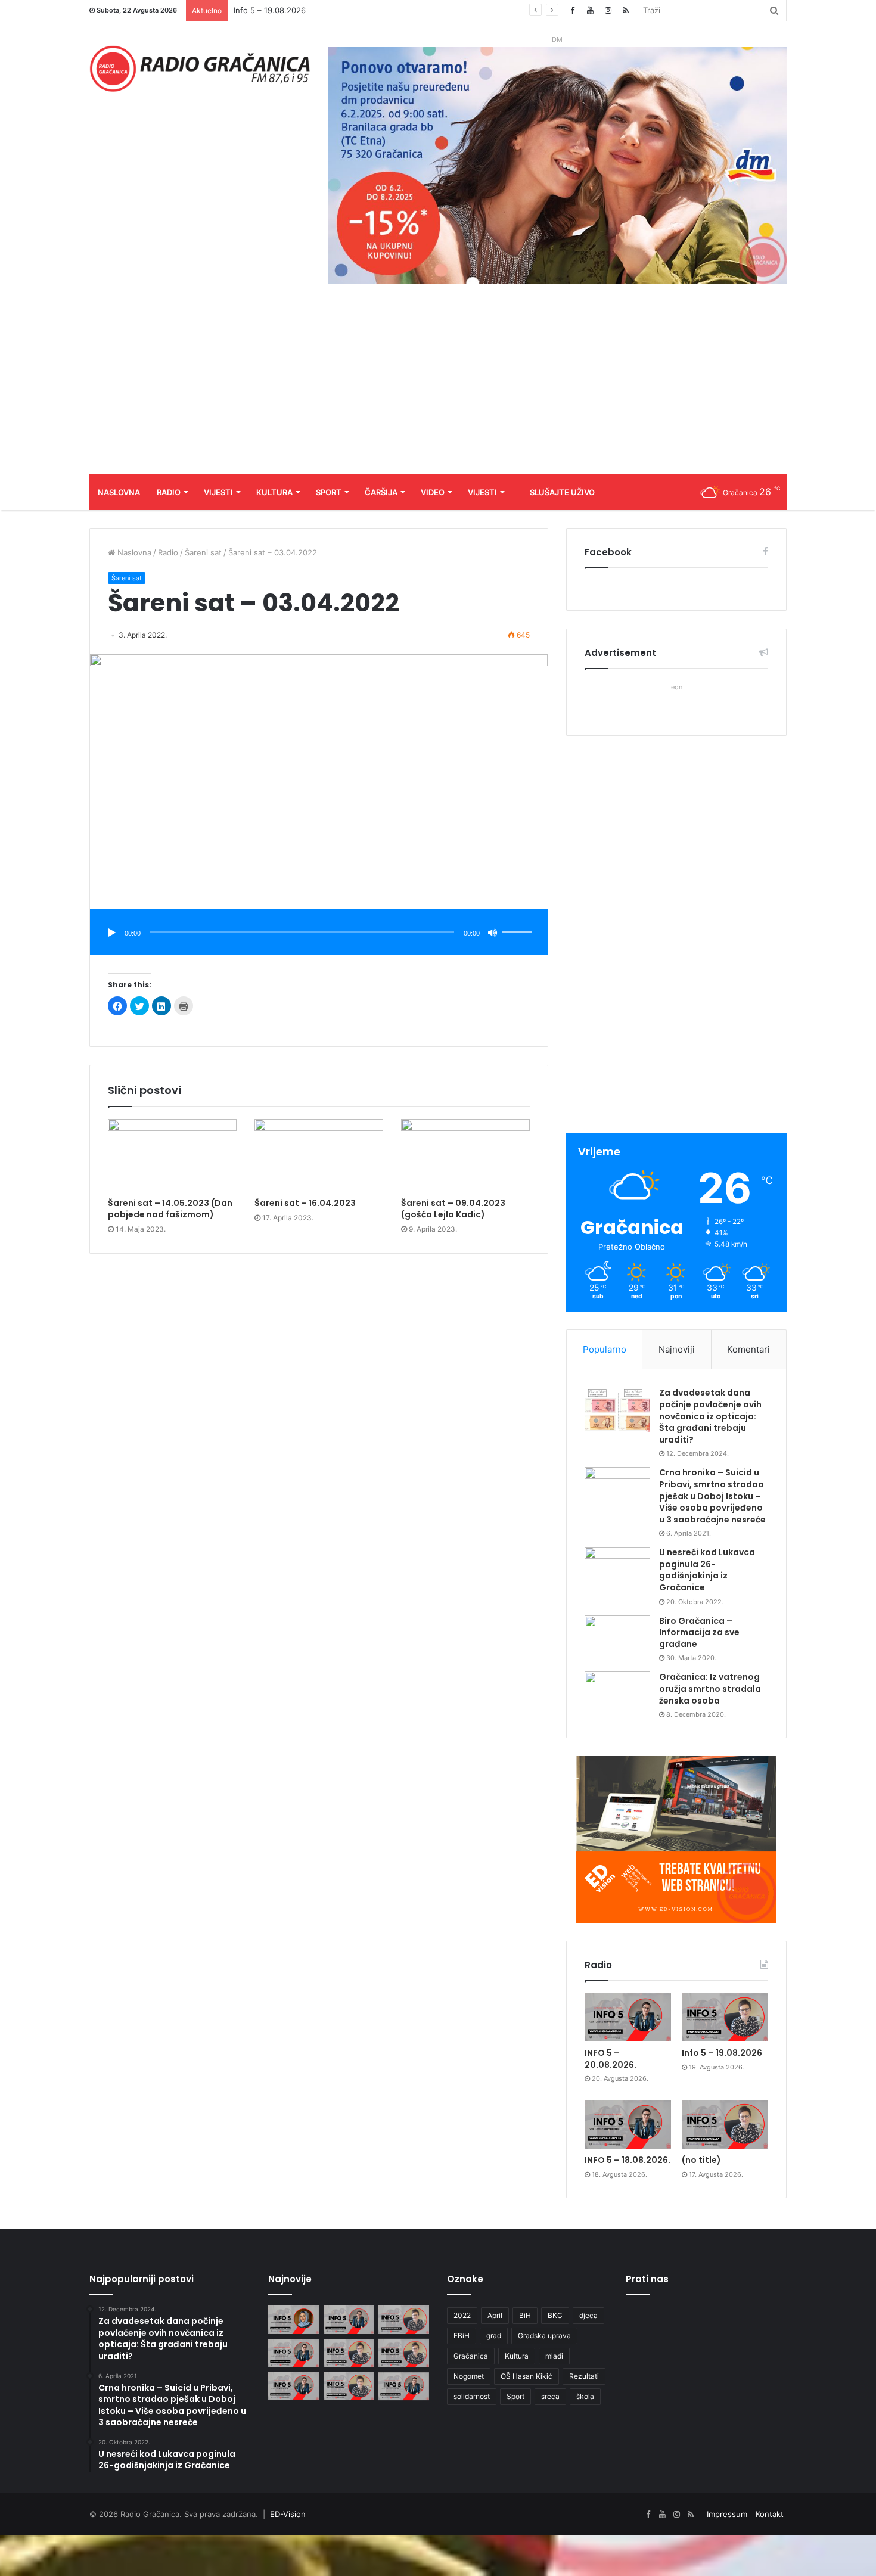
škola (585, 2396)
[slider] (519, 920)
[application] (319, 933)
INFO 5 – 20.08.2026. (611, 2059)
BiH (525, 2315)
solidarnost (472, 2396)
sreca (550, 2396)
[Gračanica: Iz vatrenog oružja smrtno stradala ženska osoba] (617, 1694)
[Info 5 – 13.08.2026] (349, 2387)
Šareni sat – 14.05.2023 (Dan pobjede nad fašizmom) (170, 1209)
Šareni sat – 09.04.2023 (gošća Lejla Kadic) (453, 1209)
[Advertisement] (438, 385)
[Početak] (111, 933)
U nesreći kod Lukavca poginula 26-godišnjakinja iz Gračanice (707, 1570)
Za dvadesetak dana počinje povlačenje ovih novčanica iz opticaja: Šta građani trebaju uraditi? (710, 1416)
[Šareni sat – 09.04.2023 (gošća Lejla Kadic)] (465, 1155)
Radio (169, 492)
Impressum (727, 2514)
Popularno (605, 1349)
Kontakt (770, 2514)
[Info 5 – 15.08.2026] (404, 2353)
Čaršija (381, 492)
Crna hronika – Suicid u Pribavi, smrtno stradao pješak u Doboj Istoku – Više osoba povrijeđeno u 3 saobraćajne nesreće (712, 1496)
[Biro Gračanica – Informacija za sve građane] (617, 1638)
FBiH (462, 2336)
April (495, 2315)
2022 (462, 2315)
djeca (588, 2315)
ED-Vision (288, 2514)
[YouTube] (590, 10)
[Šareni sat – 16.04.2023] (319, 1155)
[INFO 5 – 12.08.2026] (404, 2387)
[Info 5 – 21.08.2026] (293, 2320)
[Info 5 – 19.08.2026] (725, 2018)
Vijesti (218, 492)
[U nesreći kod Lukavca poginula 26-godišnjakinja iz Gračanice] (617, 1569)
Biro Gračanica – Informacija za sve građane (699, 1632)
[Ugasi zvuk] (493, 933)
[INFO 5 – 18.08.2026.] (628, 2124)
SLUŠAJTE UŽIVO (562, 492)
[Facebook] (572, 10)
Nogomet (469, 2376)
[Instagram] (608, 10)
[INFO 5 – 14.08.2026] (293, 2387)
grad (494, 2336)
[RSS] (626, 10)
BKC (555, 2315)
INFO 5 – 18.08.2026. (273, 10)
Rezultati (584, 2376)
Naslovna (119, 492)
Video (433, 492)
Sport (329, 492)
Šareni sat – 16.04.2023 (305, 1203)
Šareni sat (203, 552)
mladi (554, 2356)
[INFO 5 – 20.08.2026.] (628, 2018)
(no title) (701, 2160)
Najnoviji (677, 1349)
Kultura (274, 492)
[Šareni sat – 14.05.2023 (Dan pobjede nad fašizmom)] (172, 1155)
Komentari (748, 1349)
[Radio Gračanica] (200, 69)
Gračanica (471, 2356)
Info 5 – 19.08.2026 (722, 2053)
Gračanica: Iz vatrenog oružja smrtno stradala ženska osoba (710, 1688)
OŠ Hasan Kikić (526, 2376)
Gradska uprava (544, 2336)
